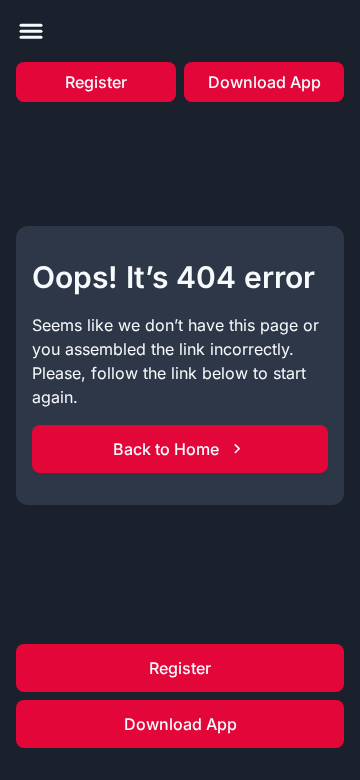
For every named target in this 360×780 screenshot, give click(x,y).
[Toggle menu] (31, 31)
